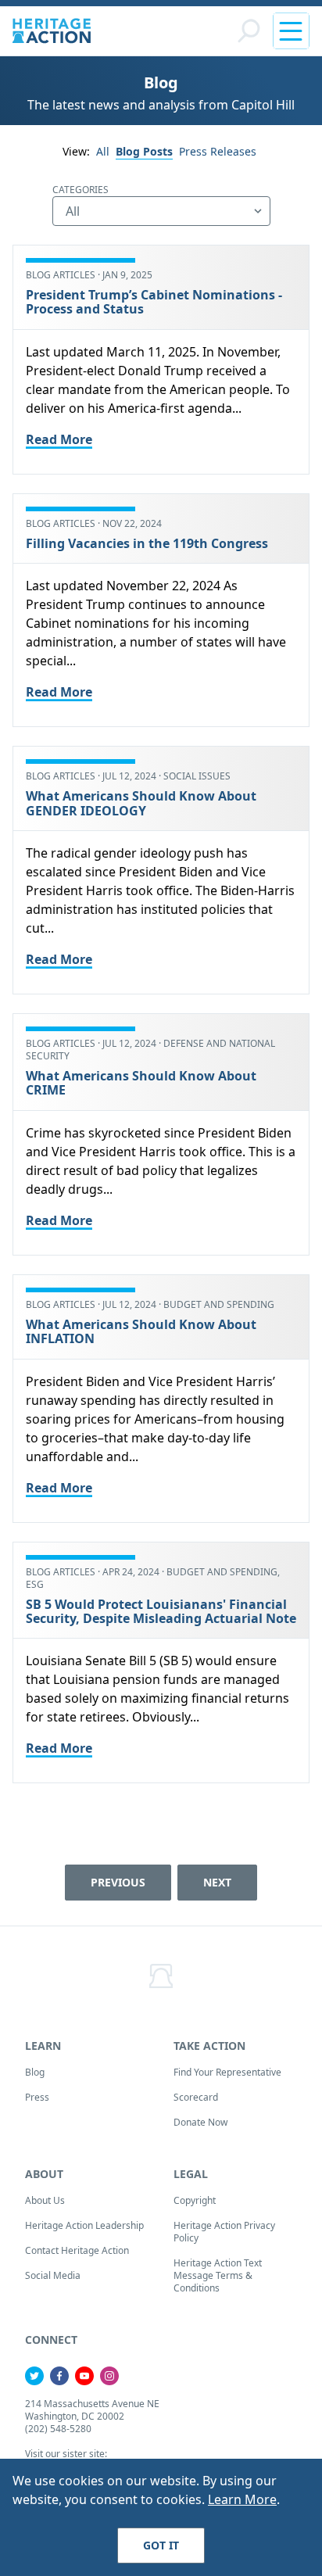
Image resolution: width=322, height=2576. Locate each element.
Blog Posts (144, 151)
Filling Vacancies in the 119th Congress (147, 543)
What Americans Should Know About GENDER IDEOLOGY (141, 803)
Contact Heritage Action (77, 2250)
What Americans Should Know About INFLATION (141, 1331)
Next (217, 1882)
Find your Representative (227, 2072)
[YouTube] (84, 2376)
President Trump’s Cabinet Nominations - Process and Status (154, 302)
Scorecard (196, 2097)
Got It (161, 2545)
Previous (118, 1882)
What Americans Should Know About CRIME (141, 1083)
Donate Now (200, 2122)
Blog (35, 2072)
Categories (80, 190)
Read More (59, 439)
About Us (45, 2200)
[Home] (52, 31)
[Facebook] (59, 2376)
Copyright (195, 2200)
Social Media (53, 2275)
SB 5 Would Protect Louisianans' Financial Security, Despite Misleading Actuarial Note (161, 1611)
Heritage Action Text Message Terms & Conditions (218, 2275)
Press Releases (218, 151)
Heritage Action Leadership (84, 2225)
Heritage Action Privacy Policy (224, 2232)
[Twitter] (34, 2376)
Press (37, 2097)
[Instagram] (109, 2376)
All (103, 151)
